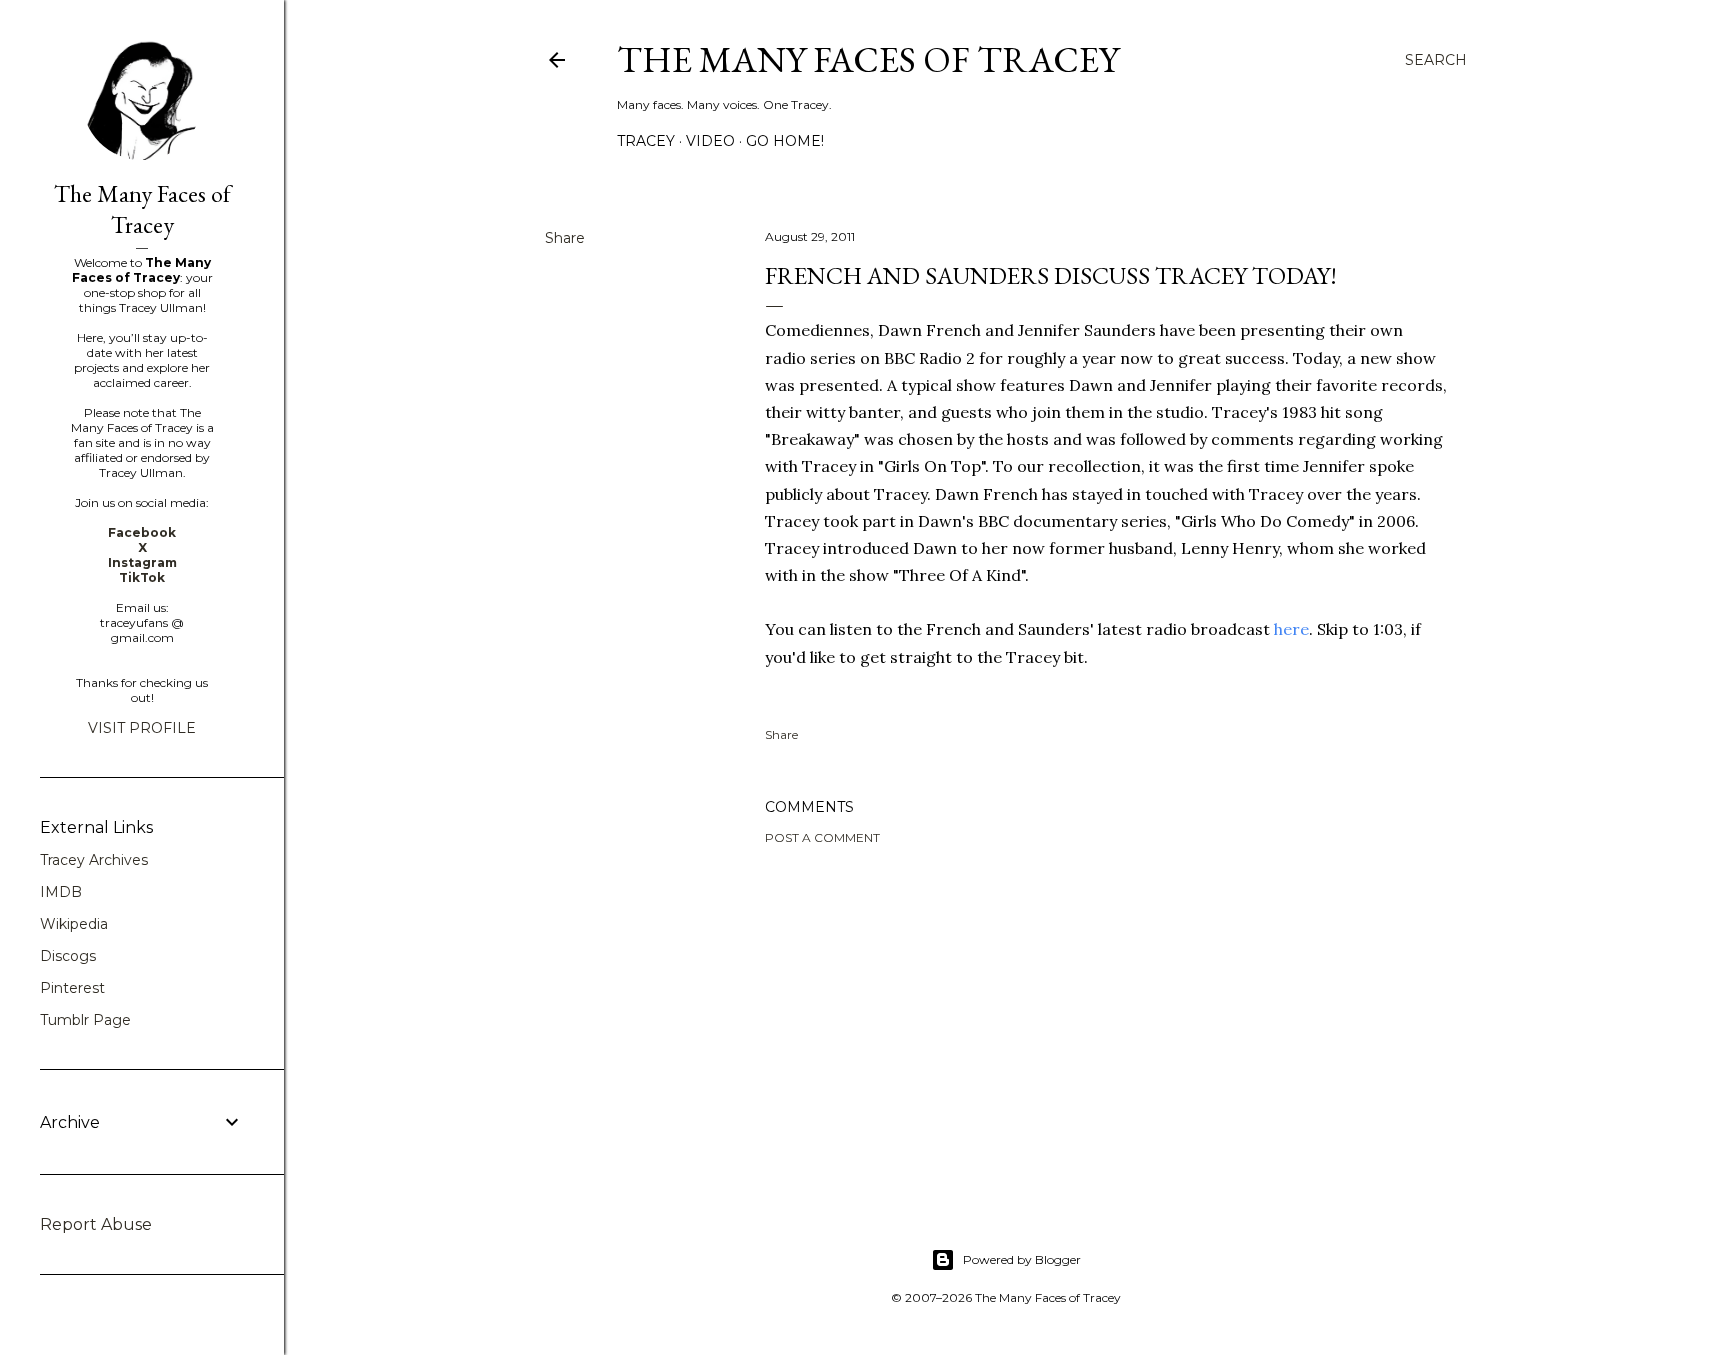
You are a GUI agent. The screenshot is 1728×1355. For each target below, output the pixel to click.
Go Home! (785, 141)
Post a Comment (822, 837)
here (1291, 629)
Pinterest (72, 988)
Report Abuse (96, 1224)
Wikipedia (74, 924)
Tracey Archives (94, 860)
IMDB (61, 892)
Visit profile (142, 728)
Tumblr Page (85, 1020)
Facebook (142, 532)
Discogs (68, 956)
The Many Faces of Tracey (868, 59)
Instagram (142, 562)
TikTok (142, 577)
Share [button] (565, 238)
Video (710, 141)
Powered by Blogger (1022, 1259)
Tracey (646, 141)
